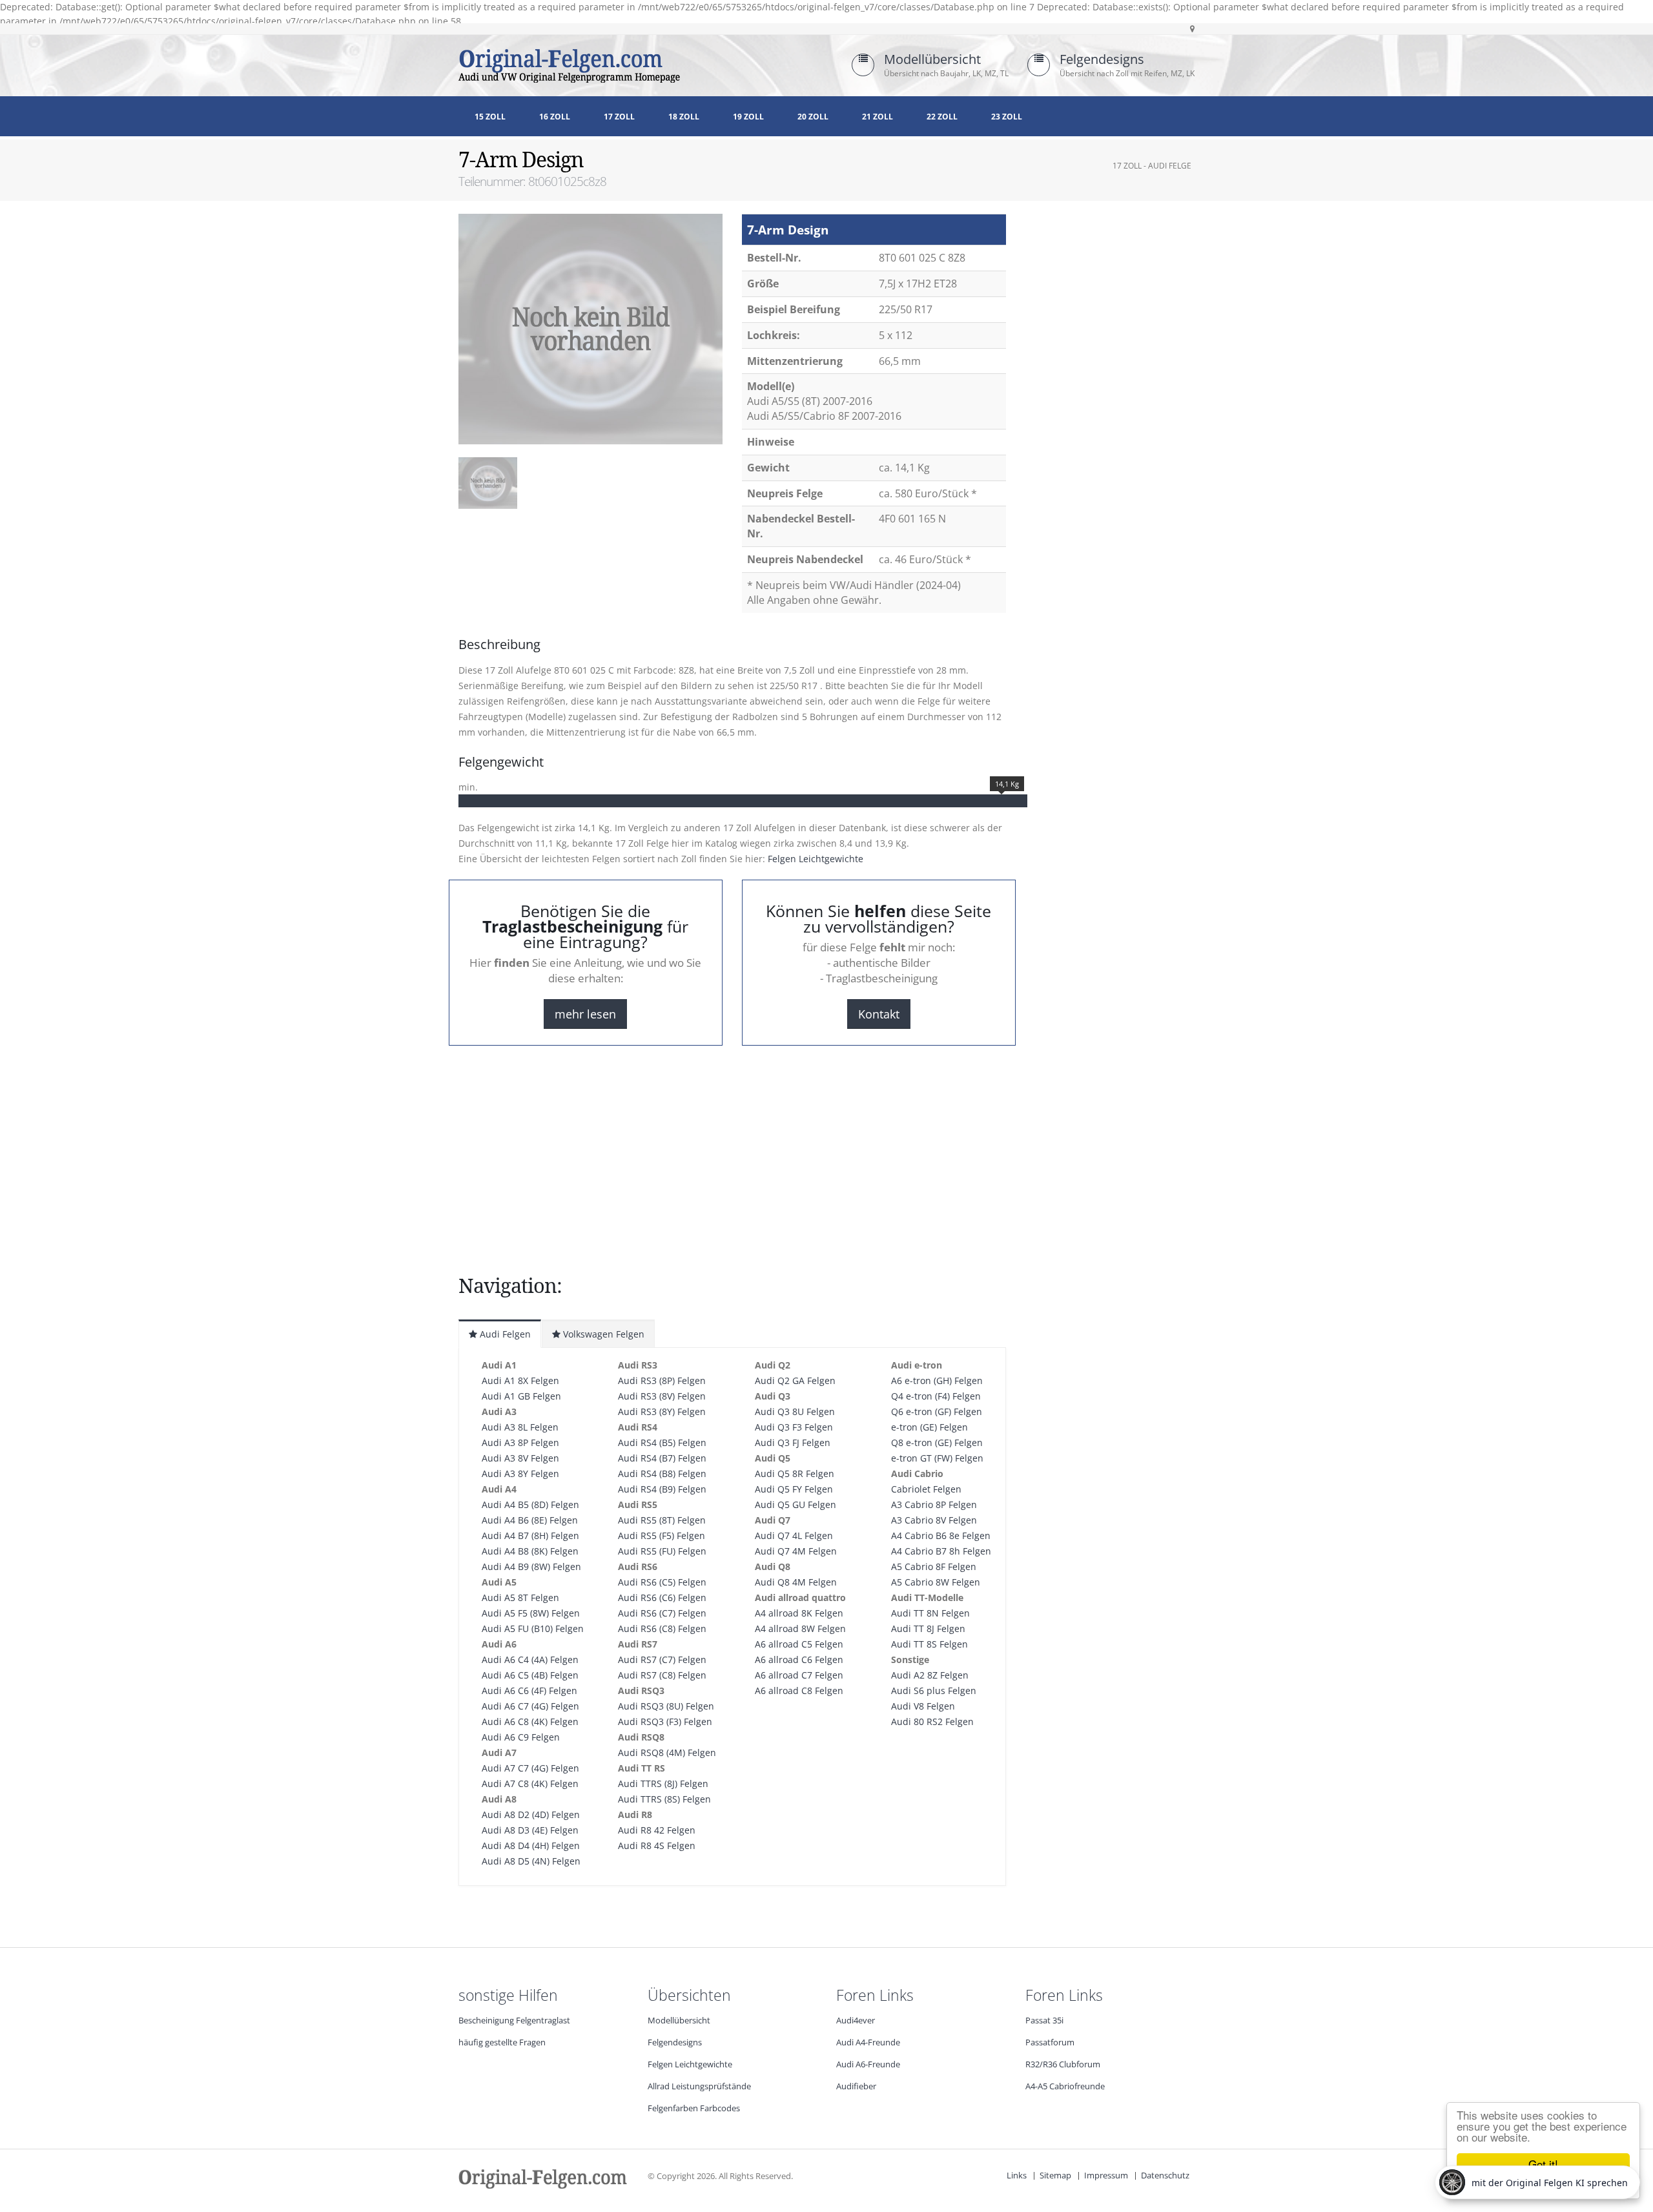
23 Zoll (1007, 117)
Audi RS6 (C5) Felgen (662, 1582)
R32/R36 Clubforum (1063, 2064)
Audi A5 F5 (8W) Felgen (531, 1613)
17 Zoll (619, 117)
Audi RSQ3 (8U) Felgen (666, 1706)
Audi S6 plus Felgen (934, 1690)
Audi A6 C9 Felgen (521, 1737)
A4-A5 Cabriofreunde (1065, 2086)
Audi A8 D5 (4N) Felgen (531, 1861)
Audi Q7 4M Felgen (796, 1551)
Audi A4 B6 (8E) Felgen (530, 1520)
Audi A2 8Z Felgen (930, 1675)
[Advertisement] (562, 554)
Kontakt (879, 1014)
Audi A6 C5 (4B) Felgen (530, 1675)
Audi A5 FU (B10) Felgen (533, 1628)
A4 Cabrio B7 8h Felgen (941, 1551)
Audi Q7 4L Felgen (794, 1535)
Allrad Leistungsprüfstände (699, 2086)
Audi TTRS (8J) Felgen (663, 1783)
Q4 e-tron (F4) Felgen (936, 1396)
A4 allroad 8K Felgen (799, 1613)
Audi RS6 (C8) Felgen (662, 1628)
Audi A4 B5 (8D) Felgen (530, 1504)
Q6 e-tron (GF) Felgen (937, 1411)
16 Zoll (555, 117)
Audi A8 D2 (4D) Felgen (531, 1814)
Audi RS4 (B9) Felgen (662, 1489)
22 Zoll (942, 117)
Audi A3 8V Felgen (520, 1458)
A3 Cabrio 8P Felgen (934, 1504)
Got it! (1543, 2164)
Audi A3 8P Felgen (520, 1442)
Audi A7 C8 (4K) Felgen (530, 1783)
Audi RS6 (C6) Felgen (662, 1597)
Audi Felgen (504, 1334)
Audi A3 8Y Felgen (520, 1473)
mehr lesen (585, 1014)
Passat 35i (1044, 2021)
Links (1017, 2176)
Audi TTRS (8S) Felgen (664, 1799)
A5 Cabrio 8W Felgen (936, 1582)
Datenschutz (1165, 2176)
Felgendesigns (1102, 59)
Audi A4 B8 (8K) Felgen (530, 1551)
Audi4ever (856, 2021)
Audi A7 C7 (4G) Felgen (530, 1768)
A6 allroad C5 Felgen (799, 1644)
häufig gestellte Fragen (502, 2042)
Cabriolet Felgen (926, 1489)
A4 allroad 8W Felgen (800, 1628)
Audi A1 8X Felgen (520, 1380)
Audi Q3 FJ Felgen (793, 1442)
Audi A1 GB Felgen (521, 1396)
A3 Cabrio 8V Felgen (934, 1520)
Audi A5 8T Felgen (520, 1597)
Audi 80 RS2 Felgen (932, 1721)
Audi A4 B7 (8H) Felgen (530, 1535)
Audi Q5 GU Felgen (796, 1504)
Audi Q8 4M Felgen (796, 1582)
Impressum (1106, 2176)
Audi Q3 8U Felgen (795, 1411)
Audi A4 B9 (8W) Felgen (531, 1566)
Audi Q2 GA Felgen (795, 1380)
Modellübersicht (932, 59)
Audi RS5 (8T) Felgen (662, 1520)
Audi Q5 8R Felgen (795, 1473)
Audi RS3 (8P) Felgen (662, 1380)
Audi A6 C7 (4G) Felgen (530, 1706)
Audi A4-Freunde (868, 2042)
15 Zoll (490, 117)
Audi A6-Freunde (868, 2064)
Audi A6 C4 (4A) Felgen (530, 1659)
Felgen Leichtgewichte (816, 859)
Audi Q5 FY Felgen (794, 1489)
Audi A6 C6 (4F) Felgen (529, 1690)
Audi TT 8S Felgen (929, 1644)
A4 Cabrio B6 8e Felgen (941, 1535)
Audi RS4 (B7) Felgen (662, 1458)
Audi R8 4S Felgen (657, 1845)
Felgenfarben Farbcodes (694, 2108)
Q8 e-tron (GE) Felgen (937, 1442)
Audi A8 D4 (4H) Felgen (531, 1845)
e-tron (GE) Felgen (929, 1427)
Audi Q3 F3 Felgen (794, 1427)
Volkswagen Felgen (602, 1334)
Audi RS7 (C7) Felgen (662, 1659)
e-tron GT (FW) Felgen (937, 1458)
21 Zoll (878, 117)
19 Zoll (748, 117)
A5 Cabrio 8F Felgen (934, 1566)
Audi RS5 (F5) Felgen (662, 1535)
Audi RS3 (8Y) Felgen (662, 1411)
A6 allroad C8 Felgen (799, 1690)
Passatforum (1050, 2042)
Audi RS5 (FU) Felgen (662, 1551)
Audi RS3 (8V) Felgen (662, 1396)
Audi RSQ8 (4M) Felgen (667, 1752)
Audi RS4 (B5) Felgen (662, 1442)
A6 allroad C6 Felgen (799, 1659)
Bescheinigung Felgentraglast (514, 2021)
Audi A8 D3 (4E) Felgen (530, 1830)
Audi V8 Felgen (923, 1706)
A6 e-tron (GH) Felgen (937, 1380)
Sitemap (1055, 2176)
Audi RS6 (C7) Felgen (662, 1613)
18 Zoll (684, 117)
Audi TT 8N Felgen (930, 1613)
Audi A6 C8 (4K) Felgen (530, 1721)
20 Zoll (813, 117)
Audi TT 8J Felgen (928, 1628)
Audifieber (856, 2086)
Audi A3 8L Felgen (520, 1427)
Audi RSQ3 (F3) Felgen (665, 1721)
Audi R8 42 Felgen (657, 1830)
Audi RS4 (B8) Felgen (662, 1473)
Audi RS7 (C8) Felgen (662, 1675)
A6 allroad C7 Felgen (799, 1675)
